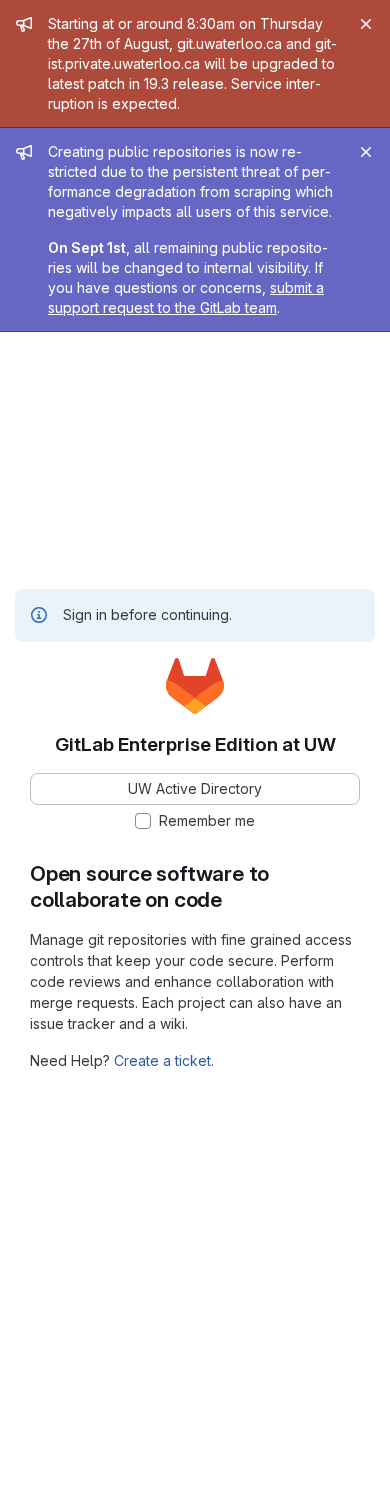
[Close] (366, 24)
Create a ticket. (164, 1060)
